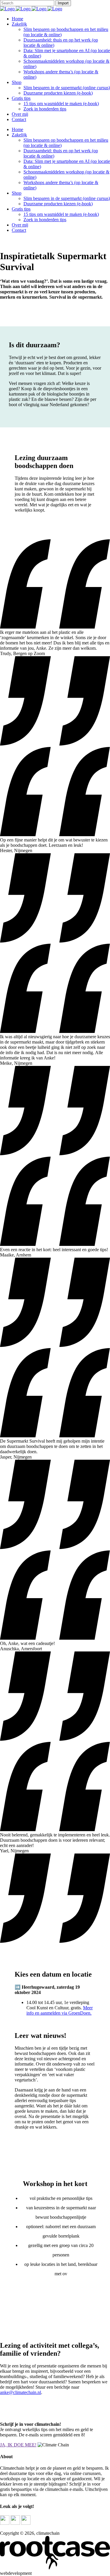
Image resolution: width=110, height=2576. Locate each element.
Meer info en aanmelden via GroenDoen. (60, 2010)
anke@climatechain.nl (21, 2392)
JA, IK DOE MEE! (18, 2445)
